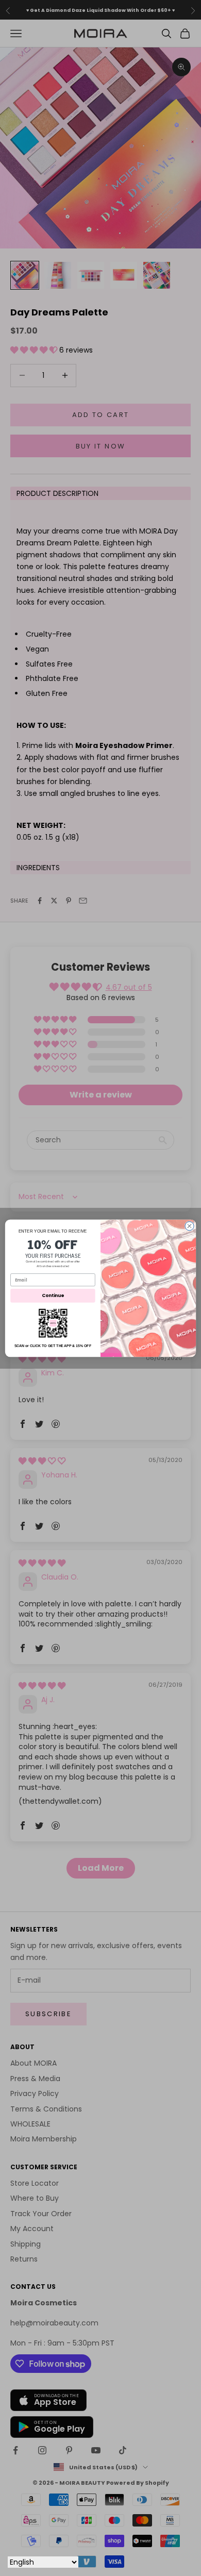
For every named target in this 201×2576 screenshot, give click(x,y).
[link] (53, 1323)
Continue (53, 1295)
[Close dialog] (189, 1226)
